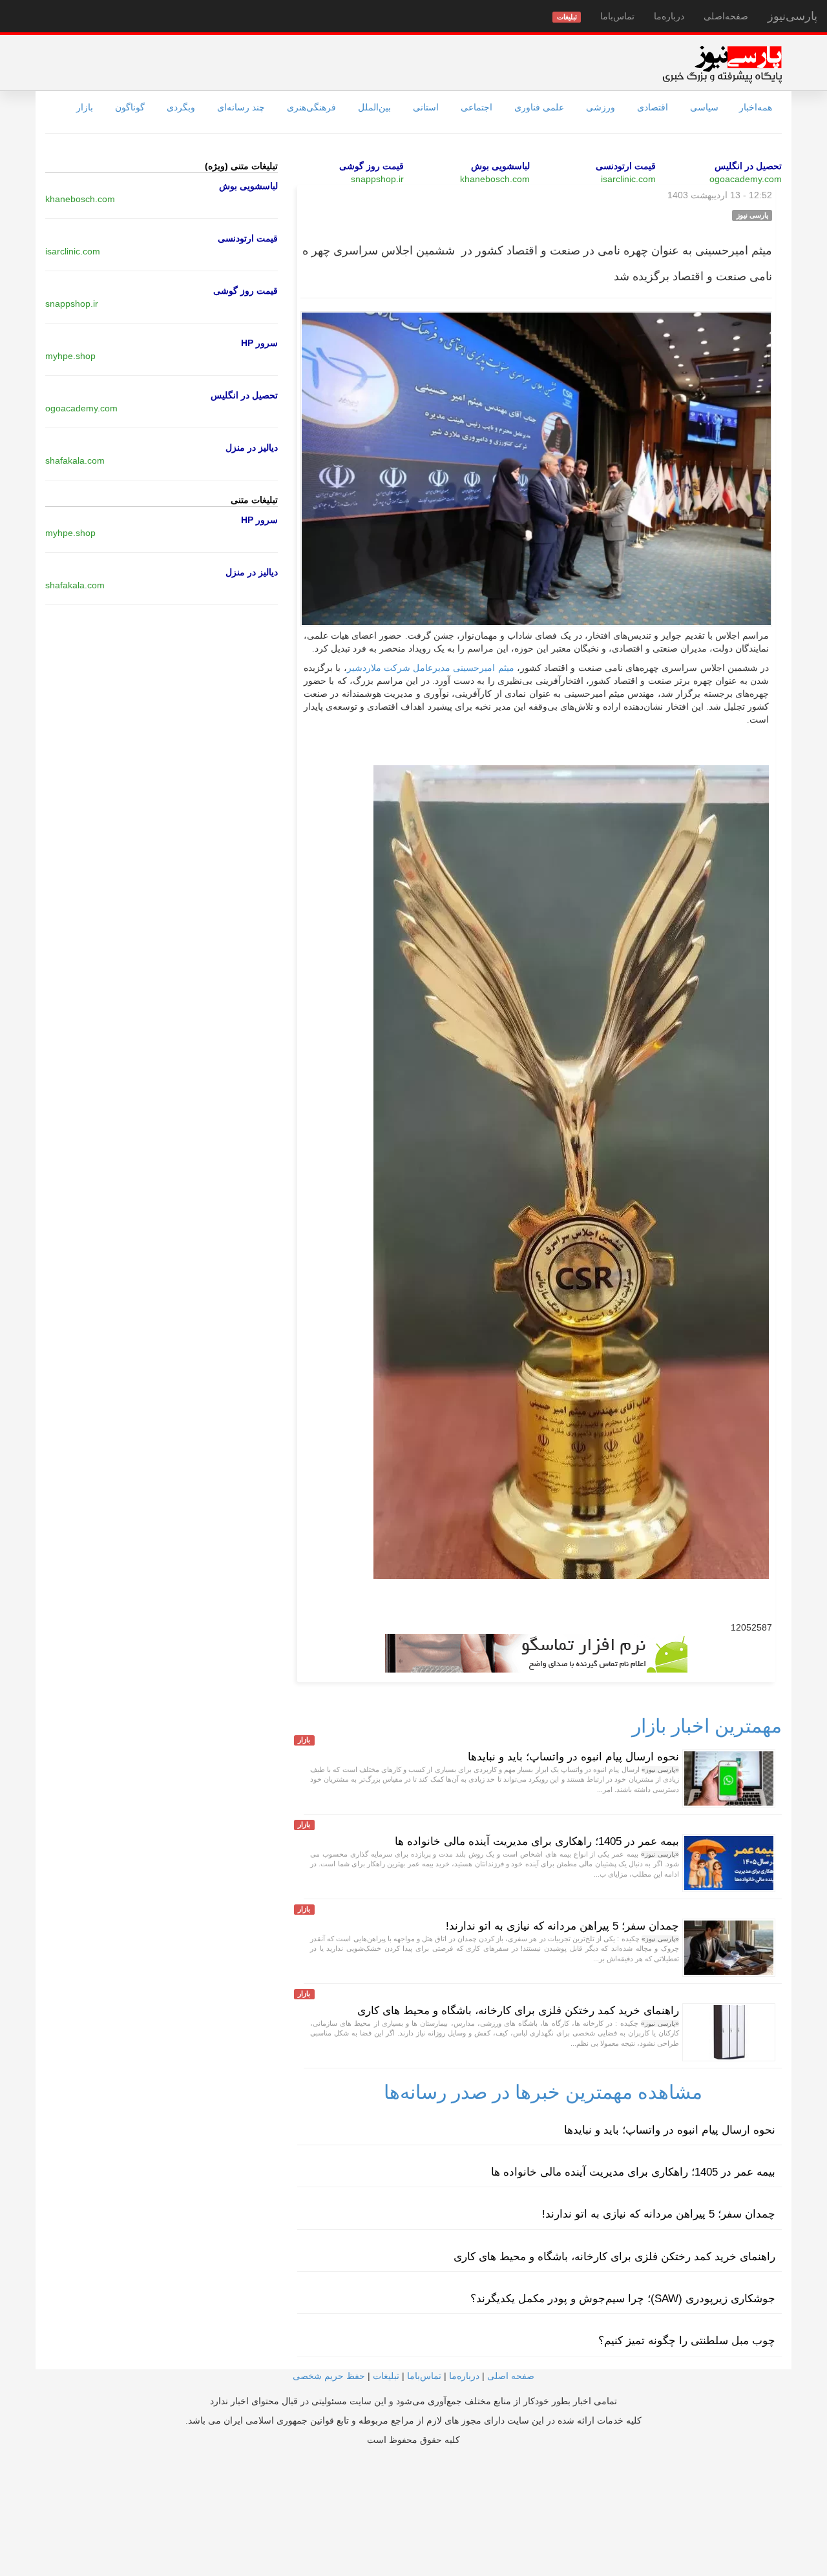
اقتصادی (653, 107)
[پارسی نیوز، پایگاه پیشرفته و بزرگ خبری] (722, 64)
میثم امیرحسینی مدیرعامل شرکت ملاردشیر (431, 668)
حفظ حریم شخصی (329, 2376)
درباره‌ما (669, 16)
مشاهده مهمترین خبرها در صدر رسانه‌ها (543, 2092)
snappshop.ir (377, 179)
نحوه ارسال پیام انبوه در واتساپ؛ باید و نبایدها (573, 1757)
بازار (85, 107)
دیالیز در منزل (252, 448)
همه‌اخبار (756, 107)
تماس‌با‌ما (617, 16)
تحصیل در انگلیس (748, 166)
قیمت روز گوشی (372, 166)
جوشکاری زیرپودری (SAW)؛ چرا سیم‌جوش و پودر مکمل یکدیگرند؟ (623, 2299)
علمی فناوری (539, 107)
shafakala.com (75, 460)
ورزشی (601, 107)
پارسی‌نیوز (792, 16)
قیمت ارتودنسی (626, 166)
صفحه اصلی (511, 2376)
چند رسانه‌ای (241, 107)
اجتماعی (476, 107)
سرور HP (259, 343)
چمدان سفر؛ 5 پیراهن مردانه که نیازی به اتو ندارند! (562, 1926)
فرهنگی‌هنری (311, 107)
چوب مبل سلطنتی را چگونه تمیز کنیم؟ (687, 2341)
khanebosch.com (495, 179)
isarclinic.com (628, 179)
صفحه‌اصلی (726, 16)
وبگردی (181, 107)
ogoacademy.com (746, 179)
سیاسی (704, 107)
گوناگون (130, 107)
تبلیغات (386, 2376)
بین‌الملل (374, 107)
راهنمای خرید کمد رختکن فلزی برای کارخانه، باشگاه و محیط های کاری (518, 2011)
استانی (426, 107)
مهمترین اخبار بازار (707, 1726)
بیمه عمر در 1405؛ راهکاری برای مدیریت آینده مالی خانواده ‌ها (537, 1841)
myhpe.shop (70, 356)
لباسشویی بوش (500, 166)
